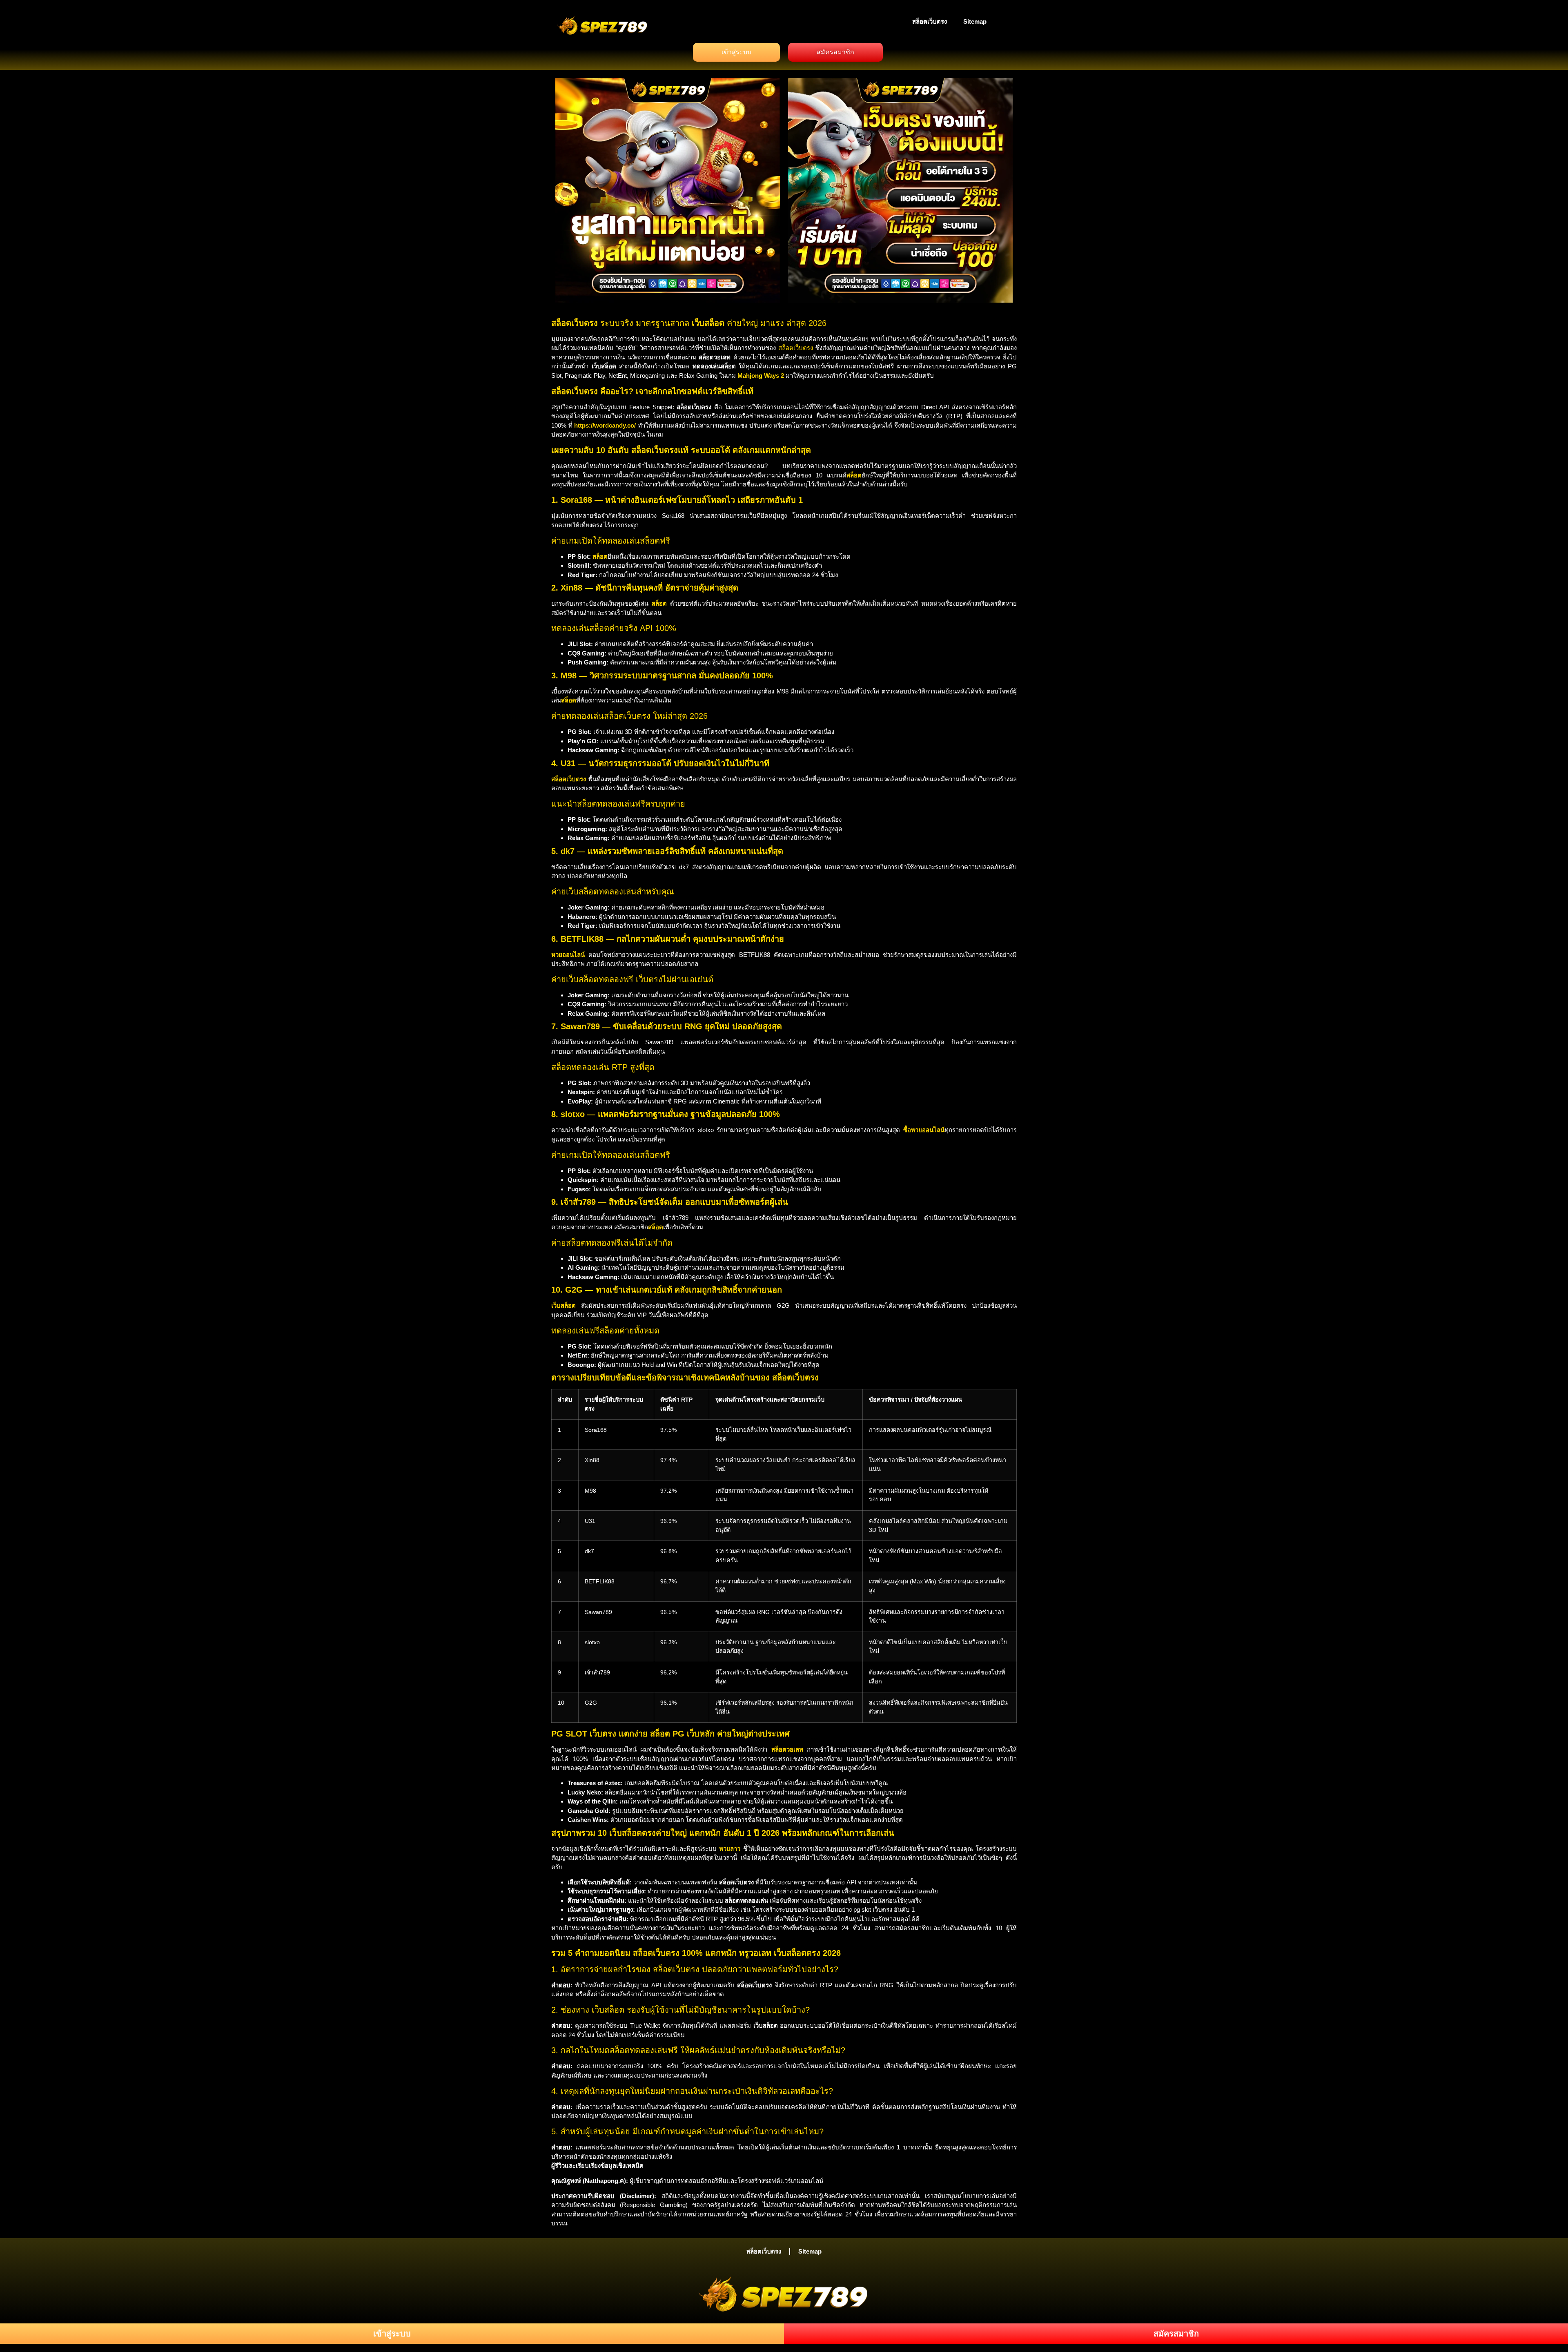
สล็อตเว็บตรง (930, 21)
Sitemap (975, 21)
